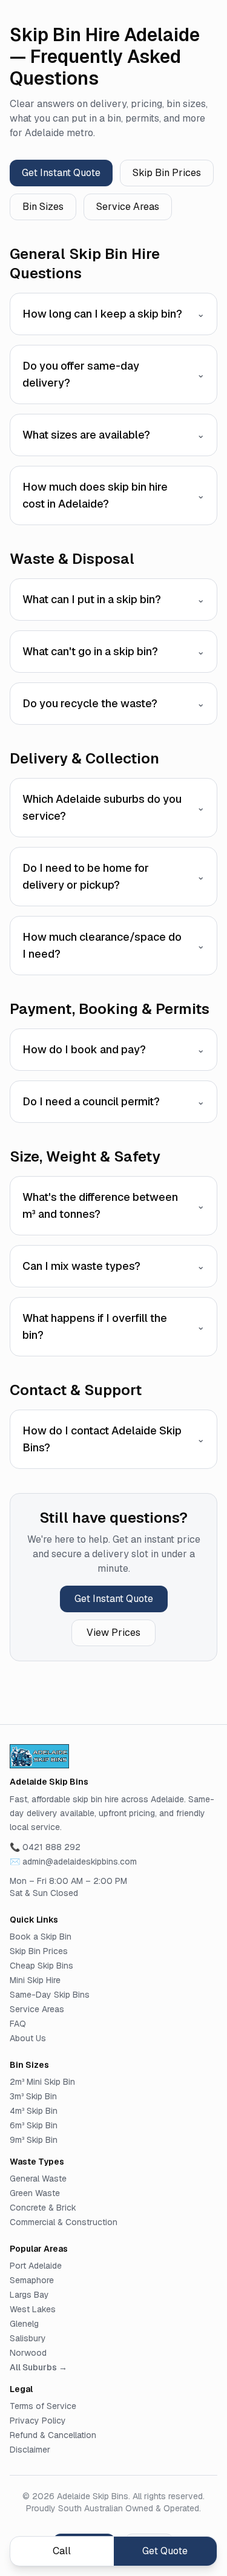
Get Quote (165, 2551)
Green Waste (35, 2193)
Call (62, 2551)
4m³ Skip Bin (34, 2111)
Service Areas (128, 207)
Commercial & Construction (64, 2222)
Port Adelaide (36, 2266)
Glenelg (24, 2324)
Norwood (28, 2353)
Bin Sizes (43, 207)
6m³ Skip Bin (34, 2125)
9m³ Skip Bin (34, 2140)
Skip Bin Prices (167, 173)
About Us (28, 2038)
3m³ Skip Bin (33, 2096)
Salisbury (28, 2338)
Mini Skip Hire (35, 1980)
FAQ (18, 2024)
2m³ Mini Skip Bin (42, 2082)
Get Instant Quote (61, 173)
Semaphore (32, 2280)
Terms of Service (43, 2406)
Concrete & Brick (43, 2208)
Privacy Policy (38, 2421)
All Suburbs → (38, 2367)
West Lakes (33, 2309)
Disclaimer (30, 2450)
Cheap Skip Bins (41, 1966)
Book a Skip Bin (41, 1937)
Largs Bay (29, 2295)
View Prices (113, 1633)
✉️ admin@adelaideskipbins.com (73, 1862)
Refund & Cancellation (53, 2435)
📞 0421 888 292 (45, 1847)
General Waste (38, 2179)
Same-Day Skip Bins (50, 1995)
